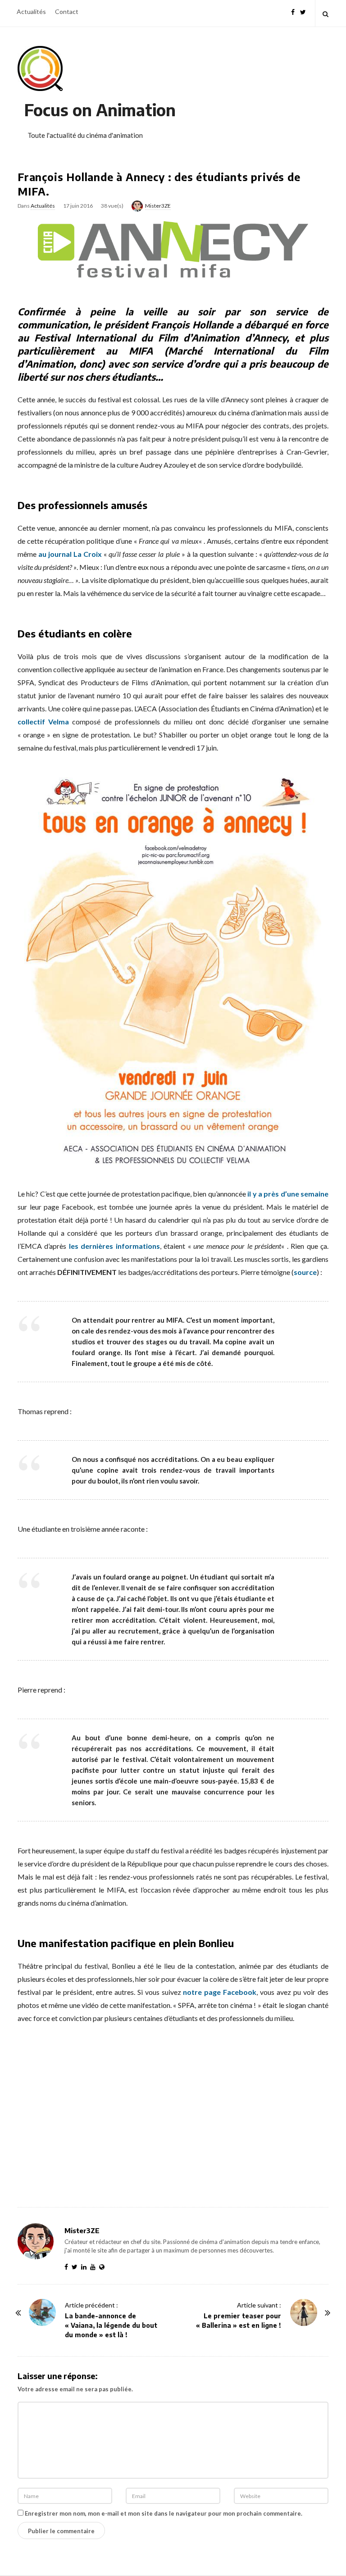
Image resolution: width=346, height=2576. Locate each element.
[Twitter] (303, 11)
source (305, 1272)
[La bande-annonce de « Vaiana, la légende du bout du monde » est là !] (42, 2312)
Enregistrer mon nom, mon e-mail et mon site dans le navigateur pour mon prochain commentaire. (164, 2513)
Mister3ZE (158, 206)
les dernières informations (114, 1246)
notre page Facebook (220, 1992)
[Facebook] (293, 11)
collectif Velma (43, 721)
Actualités (31, 11)
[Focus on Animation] (40, 68)
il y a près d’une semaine (288, 1194)
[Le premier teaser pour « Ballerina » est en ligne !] (304, 2312)
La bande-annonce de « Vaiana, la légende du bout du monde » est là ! (111, 2325)
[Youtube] (95, 2267)
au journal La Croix (70, 554)
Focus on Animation (100, 110)
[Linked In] (86, 2267)
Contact (67, 11)
